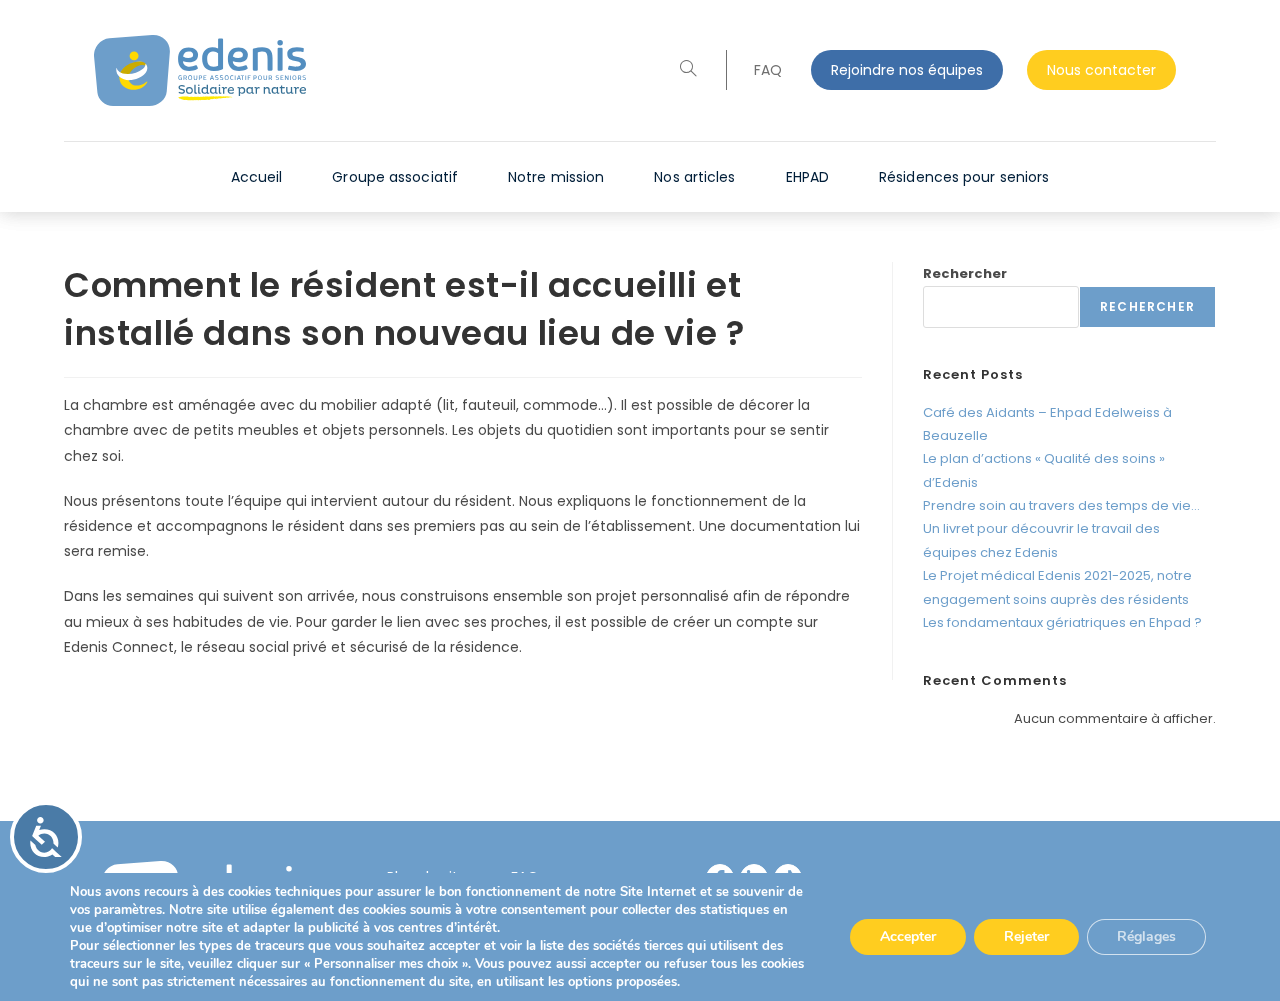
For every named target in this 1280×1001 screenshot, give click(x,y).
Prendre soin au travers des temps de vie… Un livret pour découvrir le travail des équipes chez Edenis (1061, 529)
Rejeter (1026, 936)
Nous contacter (1101, 70)
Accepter (908, 936)
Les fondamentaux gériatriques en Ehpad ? (1062, 622)
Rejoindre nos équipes (907, 70)
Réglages (1146, 936)
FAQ (768, 70)
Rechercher (965, 273)
